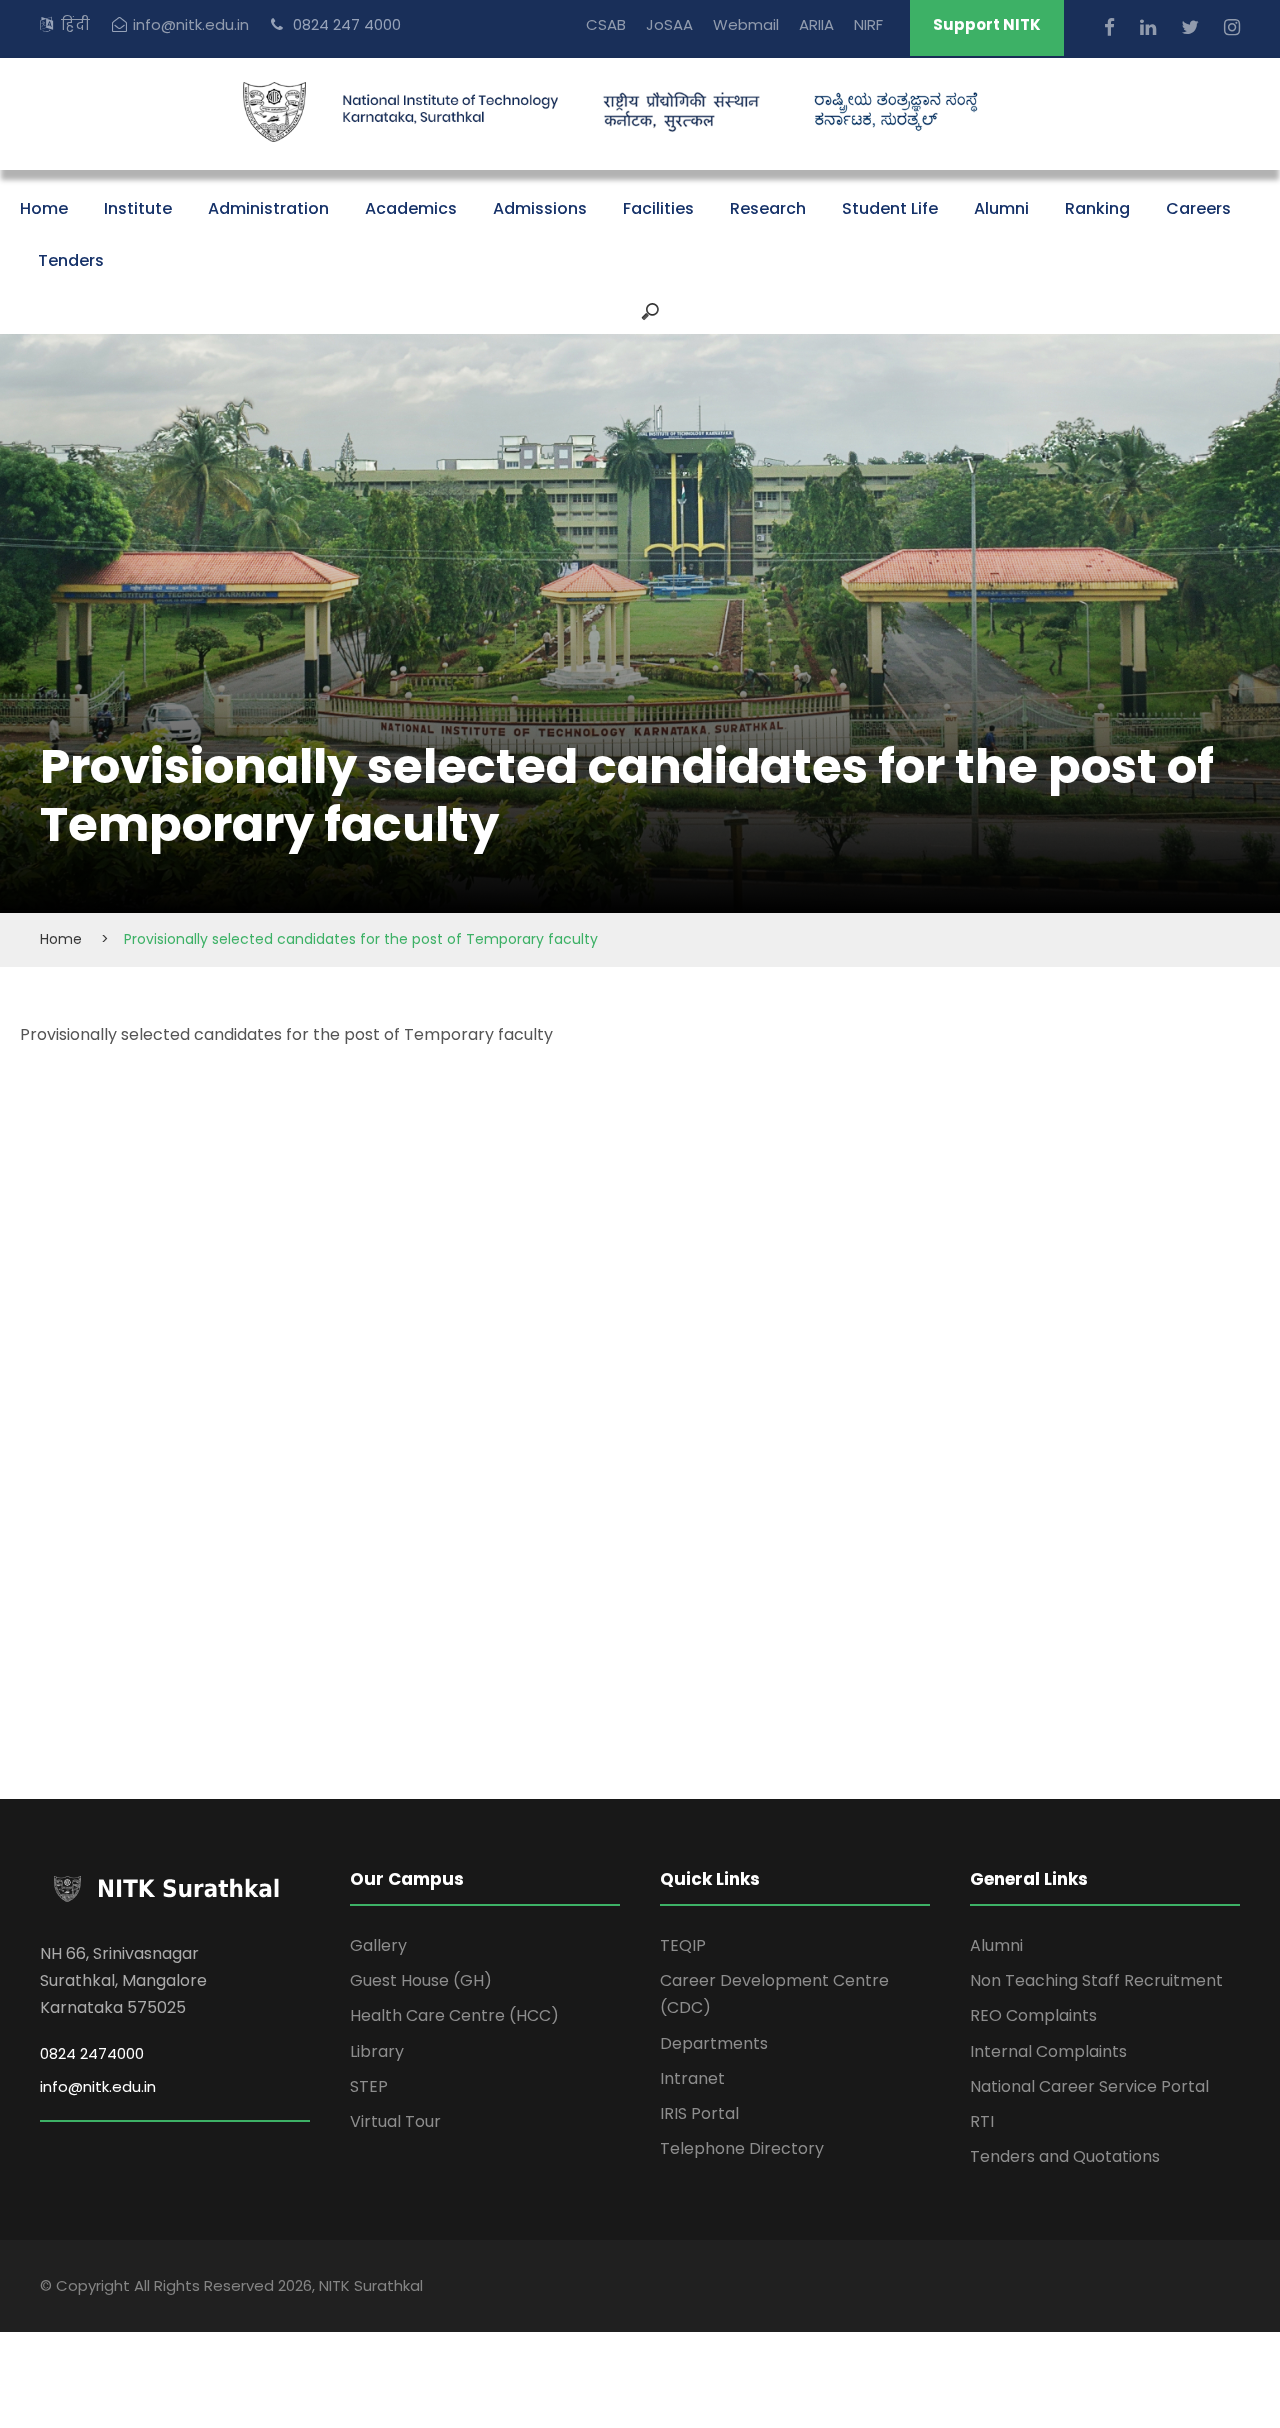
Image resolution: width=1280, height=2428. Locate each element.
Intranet (692, 2078)
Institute (138, 208)
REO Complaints (1033, 2015)
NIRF (868, 24)
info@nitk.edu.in (191, 24)
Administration (268, 208)
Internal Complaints (1048, 2051)
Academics (411, 208)
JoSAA (669, 24)
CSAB (606, 24)
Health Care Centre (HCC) (454, 2015)
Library (377, 2051)
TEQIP (683, 1945)
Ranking (1097, 208)
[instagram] (1232, 27)
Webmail (746, 24)
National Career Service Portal (1089, 2086)
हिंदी (75, 24)
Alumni (1001, 208)
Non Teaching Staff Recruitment (1096, 1980)
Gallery (378, 1945)
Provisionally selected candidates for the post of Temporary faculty (286, 1034)
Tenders (71, 260)
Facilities (658, 208)
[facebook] (1112, 27)
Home (44, 208)
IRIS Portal (699, 2113)
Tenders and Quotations (1065, 2156)
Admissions (540, 208)
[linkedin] (1150, 27)
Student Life (890, 208)
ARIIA (816, 24)
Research (768, 208)
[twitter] (1192, 27)
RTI (982, 2121)
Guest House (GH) (421, 1980)
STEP (369, 2086)
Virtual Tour (395, 2121)
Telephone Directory (742, 2148)
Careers (1198, 208)
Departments (714, 2043)
